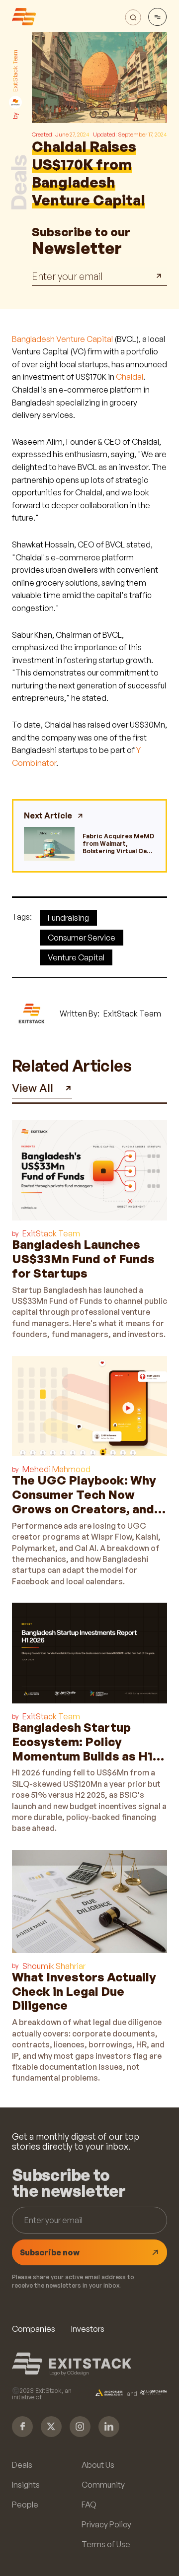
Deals (22, 2465)
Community (103, 2485)
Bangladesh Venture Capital (62, 339)
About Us (98, 2465)
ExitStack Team (51, 1233)
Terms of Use (106, 2544)
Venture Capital (76, 957)
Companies (34, 2329)
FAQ (89, 2505)
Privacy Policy (106, 2524)
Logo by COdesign (69, 2373)
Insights (26, 2485)
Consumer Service (82, 938)
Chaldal (130, 377)
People (25, 2505)
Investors (88, 2329)
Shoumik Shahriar (54, 1966)
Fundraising (68, 918)
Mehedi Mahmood (56, 1469)
